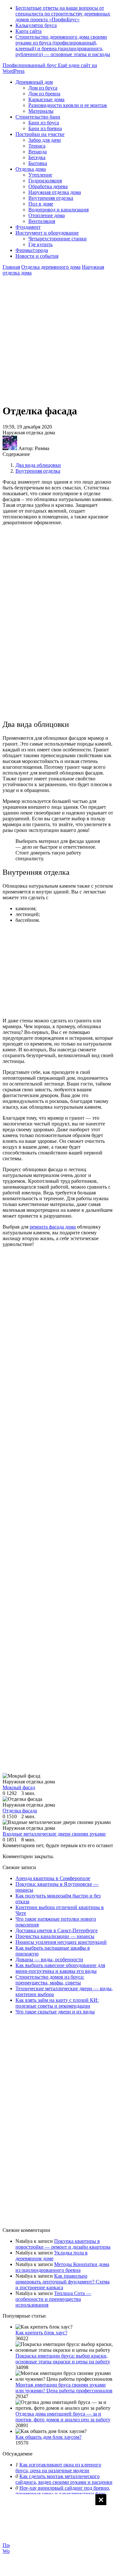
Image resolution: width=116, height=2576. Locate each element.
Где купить (40, 244)
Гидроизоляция (45, 181)
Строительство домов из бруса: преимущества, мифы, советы (50, 1980)
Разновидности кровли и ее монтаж (68, 105)
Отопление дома (47, 215)
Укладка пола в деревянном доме (52, 2256)
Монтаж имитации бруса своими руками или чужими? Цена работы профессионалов (64, 2388)
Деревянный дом (34, 82)
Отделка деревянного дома (51, 267)
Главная (11, 267)
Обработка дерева (48, 186)
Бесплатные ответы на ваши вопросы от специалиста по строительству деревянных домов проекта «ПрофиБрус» (63, 14)
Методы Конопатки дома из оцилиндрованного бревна (62, 2267)
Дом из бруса (43, 88)
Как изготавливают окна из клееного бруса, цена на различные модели (58, 2468)
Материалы (41, 111)
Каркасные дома (46, 99)
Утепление (40, 175)
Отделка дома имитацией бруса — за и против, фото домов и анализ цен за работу (63, 2417)
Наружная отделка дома (55, 192)
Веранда (38, 152)
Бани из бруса (44, 123)
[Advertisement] (58, 2534)
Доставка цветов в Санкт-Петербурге (57, 1930)
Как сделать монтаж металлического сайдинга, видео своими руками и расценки (64, 2479)
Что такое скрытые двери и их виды (55, 2012)
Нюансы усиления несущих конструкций (61, 1942)
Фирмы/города (32, 250)
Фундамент (28, 227)
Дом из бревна (44, 94)
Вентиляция (42, 221)
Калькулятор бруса (36, 25)
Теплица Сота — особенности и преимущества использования (53, 2299)
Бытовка (38, 163)
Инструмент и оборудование (47, 233)
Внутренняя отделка (51, 198)
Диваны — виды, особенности (49, 1959)
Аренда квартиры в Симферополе (53, 1878)
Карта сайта (29, 31)
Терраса (37, 146)
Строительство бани (38, 117)
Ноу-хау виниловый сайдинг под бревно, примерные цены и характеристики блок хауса (63, 2494)
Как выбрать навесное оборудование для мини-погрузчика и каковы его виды (60, 1968)
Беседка (37, 157)
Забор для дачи (45, 140)
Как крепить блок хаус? (41, 2333)
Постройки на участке (40, 134)
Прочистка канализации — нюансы (55, 1936)
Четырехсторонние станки (58, 239)
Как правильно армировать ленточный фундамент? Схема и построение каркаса (63, 2282)
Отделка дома (31, 169)
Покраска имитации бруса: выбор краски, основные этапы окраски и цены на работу (63, 2359)
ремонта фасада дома (53, 1227)
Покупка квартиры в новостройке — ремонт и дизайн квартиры (63, 2244)
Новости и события (37, 256)
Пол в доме (41, 204)
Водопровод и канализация (58, 210)
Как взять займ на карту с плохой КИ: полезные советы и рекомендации (57, 2003)
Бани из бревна (45, 128)
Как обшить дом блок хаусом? (48, 2437)
